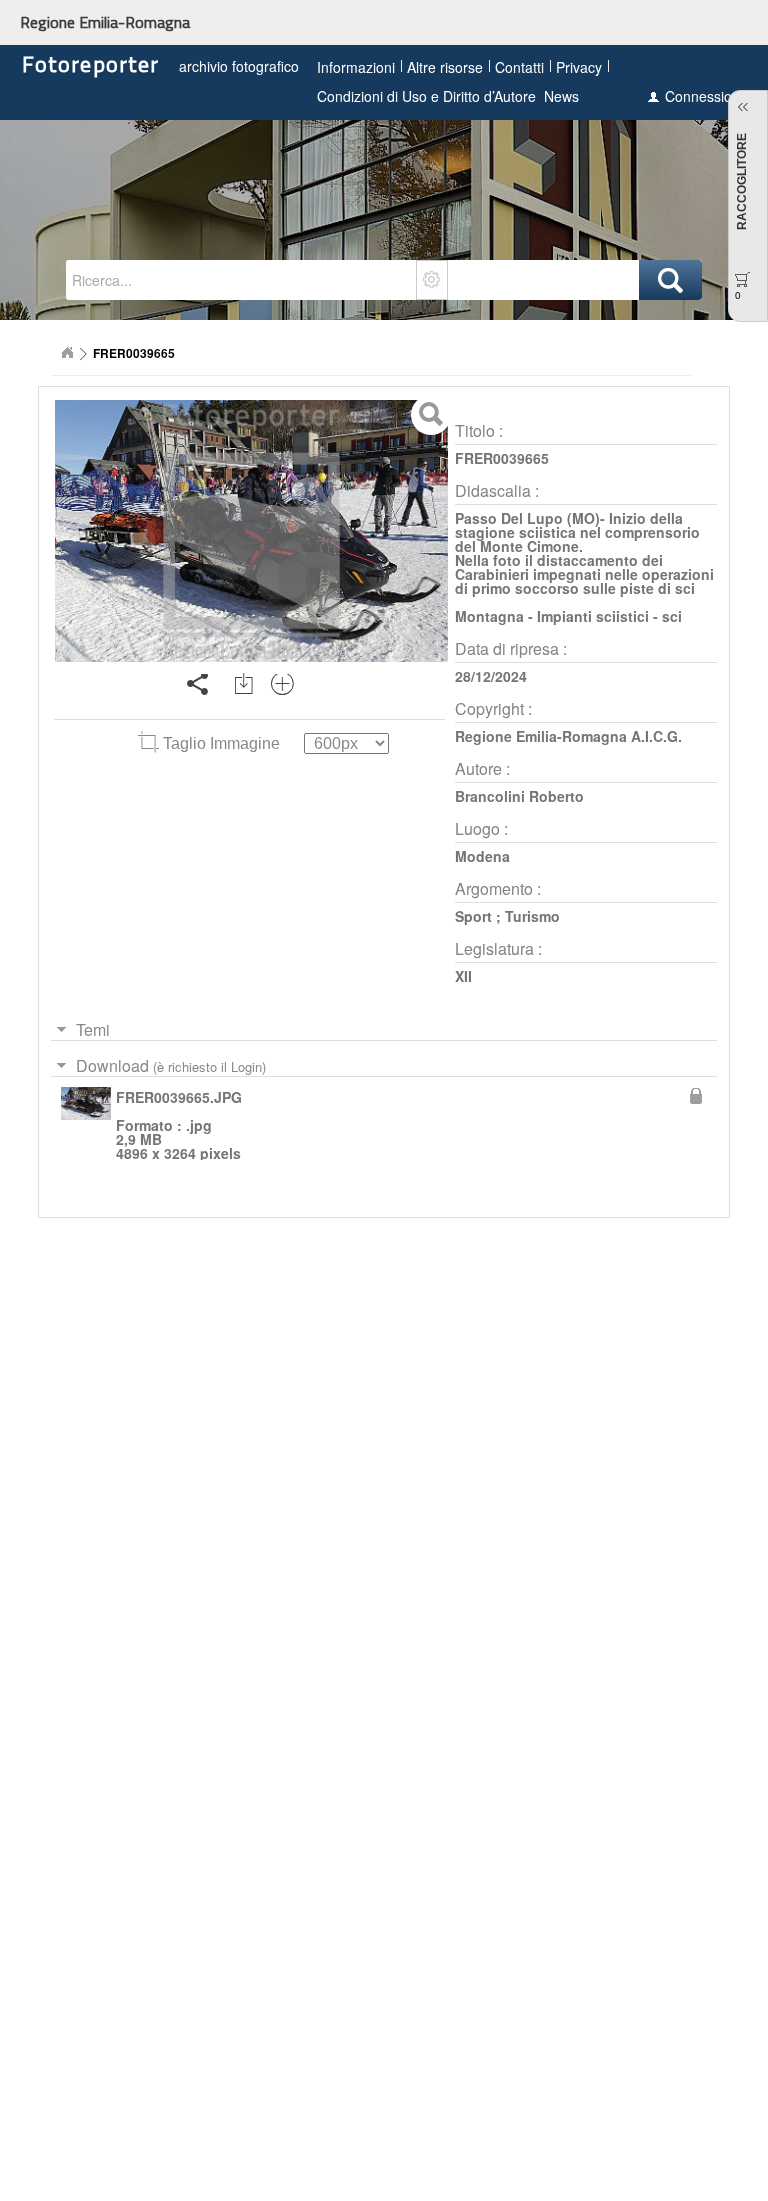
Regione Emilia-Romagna (105, 22)
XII (463, 976)
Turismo (532, 916)
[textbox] (242, 280)
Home (67, 353)
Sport (473, 916)
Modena (482, 856)
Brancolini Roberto (519, 796)
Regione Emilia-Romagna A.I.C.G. (568, 736)
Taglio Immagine (221, 743)
